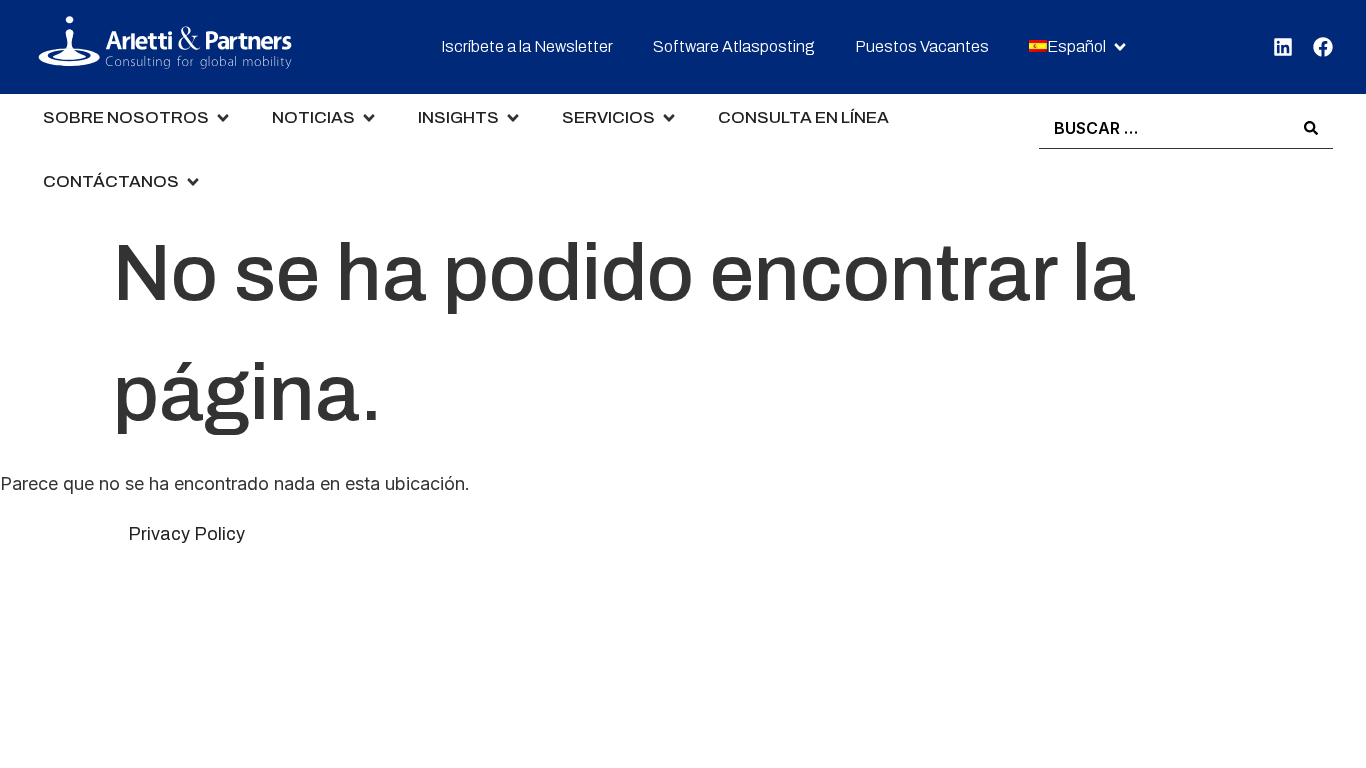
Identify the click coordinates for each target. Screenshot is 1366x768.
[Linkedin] (1283, 47)
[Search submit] (1311, 128)
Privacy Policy (186, 534)
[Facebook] (1323, 47)
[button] (1079, 47)
